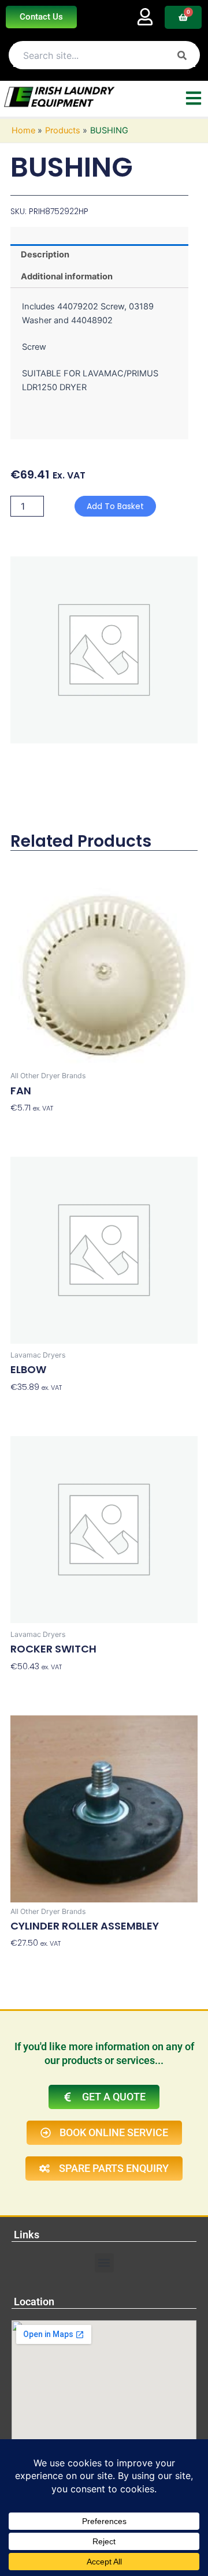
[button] (104, 2263)
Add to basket (115, 506)
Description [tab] (45, 255)
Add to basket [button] (39, 1126)
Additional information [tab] (67, 276)
